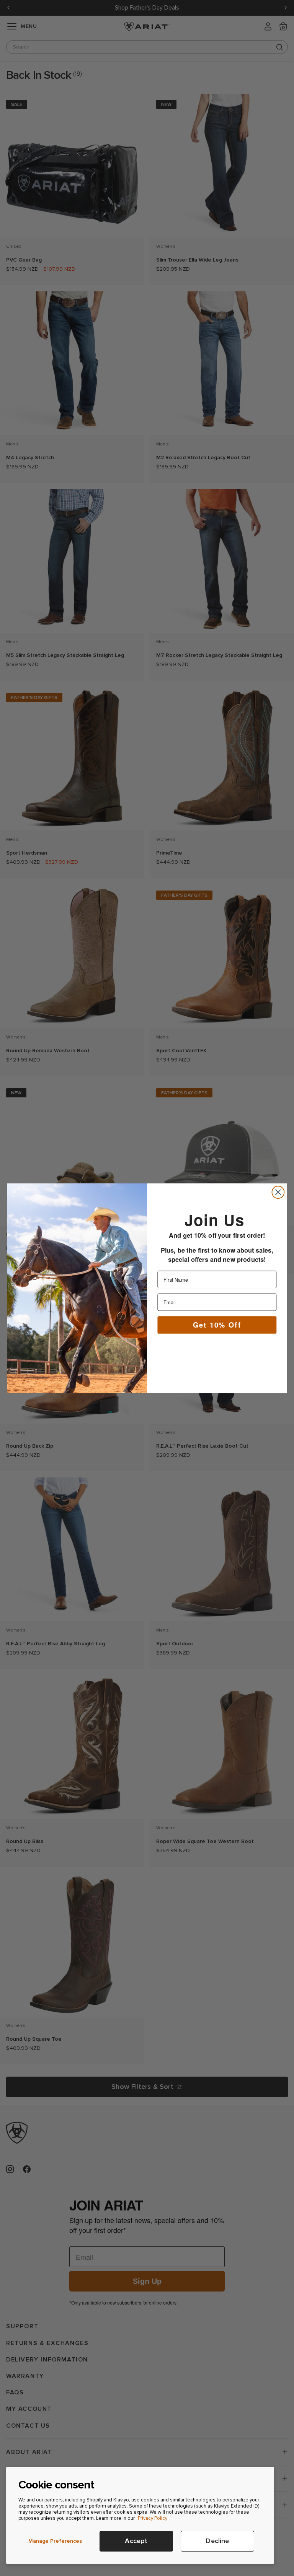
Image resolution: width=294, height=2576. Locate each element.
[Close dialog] (278, 1192)
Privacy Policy (153, 2518)
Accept (136, 2541)
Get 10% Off (217, 1324)
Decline (217, 2541)
